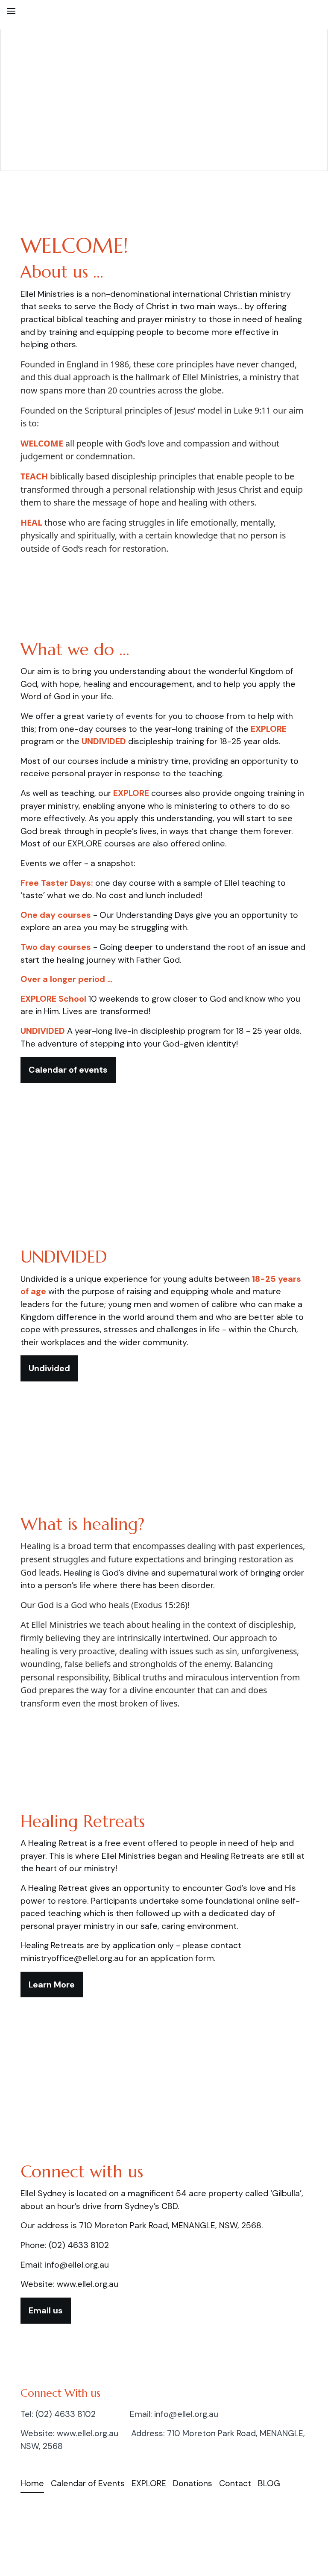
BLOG (269, 2483)
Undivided (49, 1368)
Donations (193, 2483)
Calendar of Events (88, 2483)
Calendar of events (68, 1070)
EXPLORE (149, 2483)
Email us (46, 2310)
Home (32, 2483)
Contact (235, 2483)
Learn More (52, 1984)
